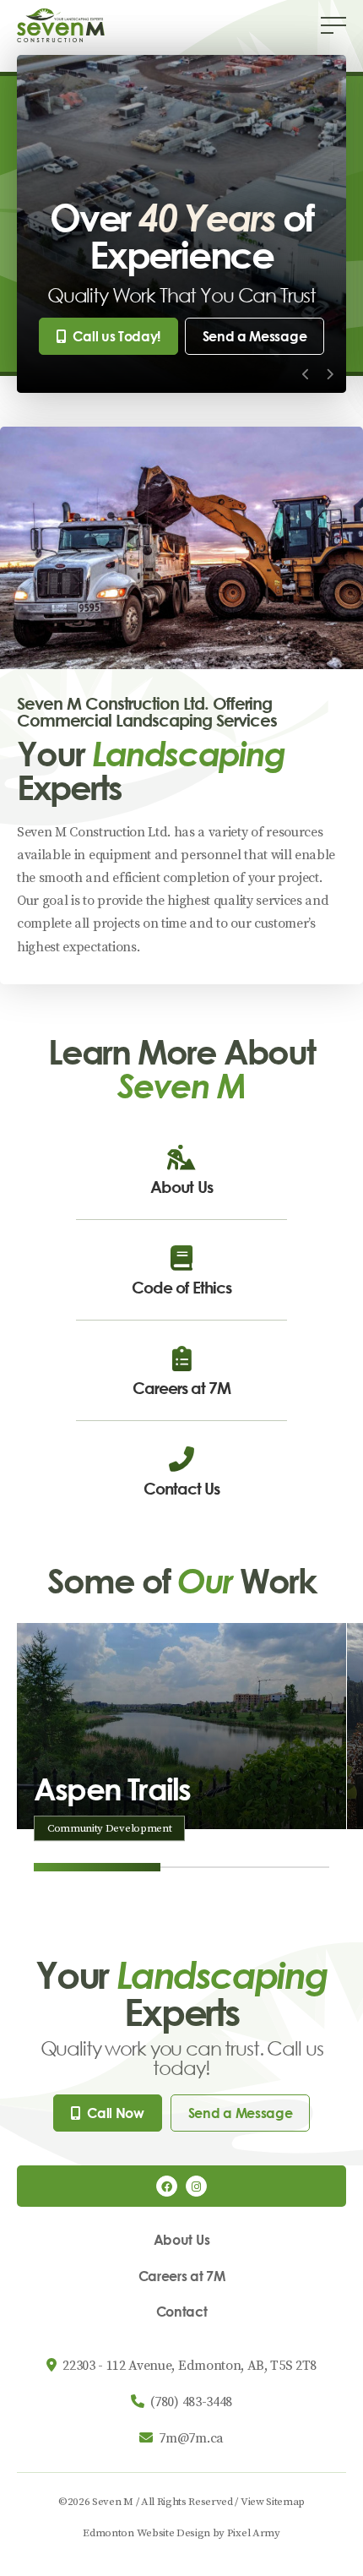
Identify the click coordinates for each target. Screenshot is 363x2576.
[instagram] (196, 2186)
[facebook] (167, 2186)
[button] (333, 25)
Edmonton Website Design (146, 2533)
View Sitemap (273, 2502)
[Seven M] (61, 25)
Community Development (109, 1828)
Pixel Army (254, 2533)
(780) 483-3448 (191, 2402)
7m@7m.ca (191, 2438)
